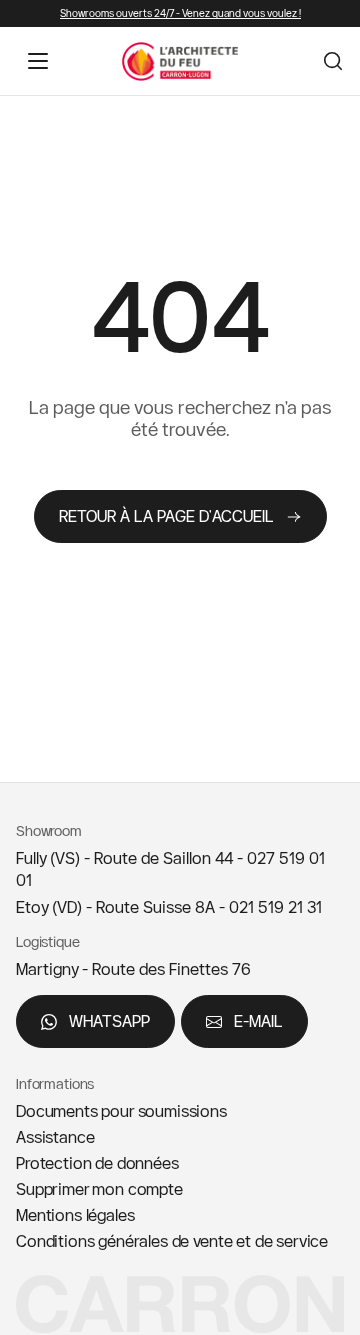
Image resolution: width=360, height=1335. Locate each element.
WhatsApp (109, 1021)
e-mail (258, 1021)
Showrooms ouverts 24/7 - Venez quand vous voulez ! (180, 13)
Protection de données (97, 1163)
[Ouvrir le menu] (38, 61)
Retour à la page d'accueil (166, 516)
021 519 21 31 (275, 907)
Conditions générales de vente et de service (172, 1241)
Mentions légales (75, 1215)
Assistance (55, 1137)
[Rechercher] (333, 61)
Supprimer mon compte (99, 1189)
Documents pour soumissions (121, 1111)
